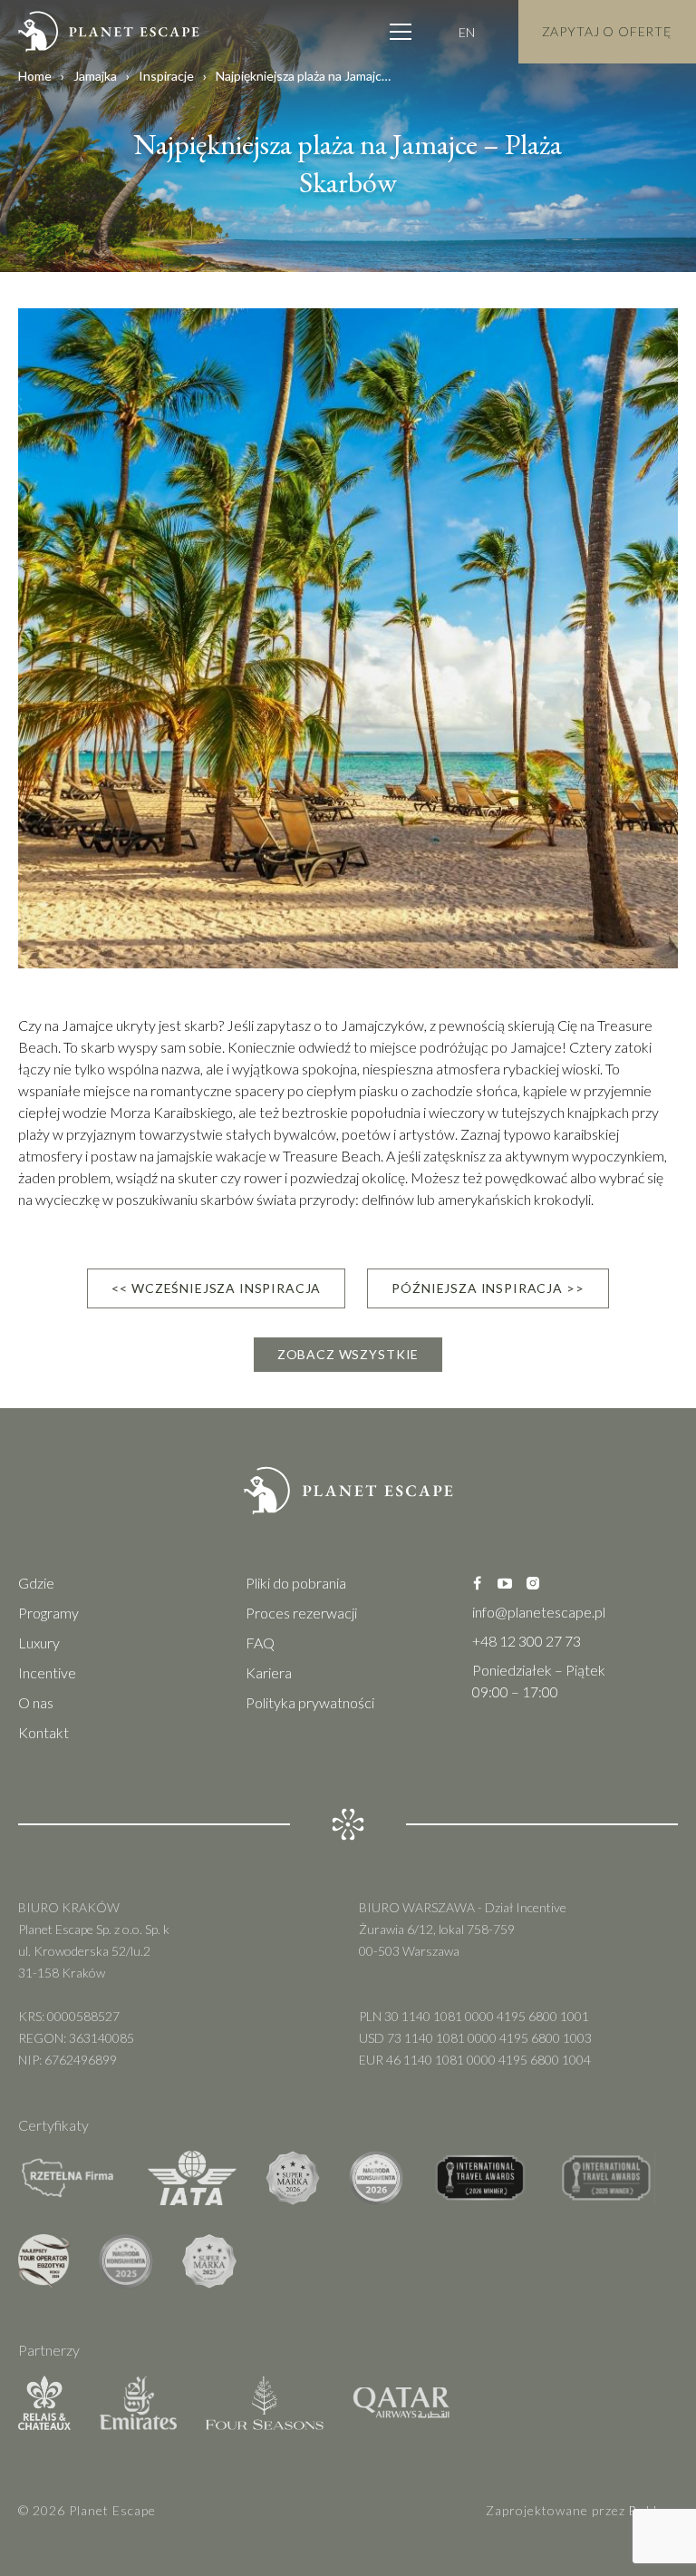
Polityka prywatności (310, 1702)
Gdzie (36, 1583)
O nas (36, 1702)
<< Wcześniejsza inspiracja (216, 1288)
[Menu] (401, 32)
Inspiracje (166, 76)
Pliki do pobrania (296, 1583)
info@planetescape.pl (539, 1612)
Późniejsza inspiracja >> (488, 1288)
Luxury (39, 1643)
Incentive (47, 1672)
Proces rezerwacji (301, 1613)
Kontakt (43, 1732)
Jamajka (95, 76)
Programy (48, 1613)
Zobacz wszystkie (348, 1354)
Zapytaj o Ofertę (607, 31)
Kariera (269, 1672)
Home (35, 76)
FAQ (260, 1643)
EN (467, 32)
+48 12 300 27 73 (527, 1641)
